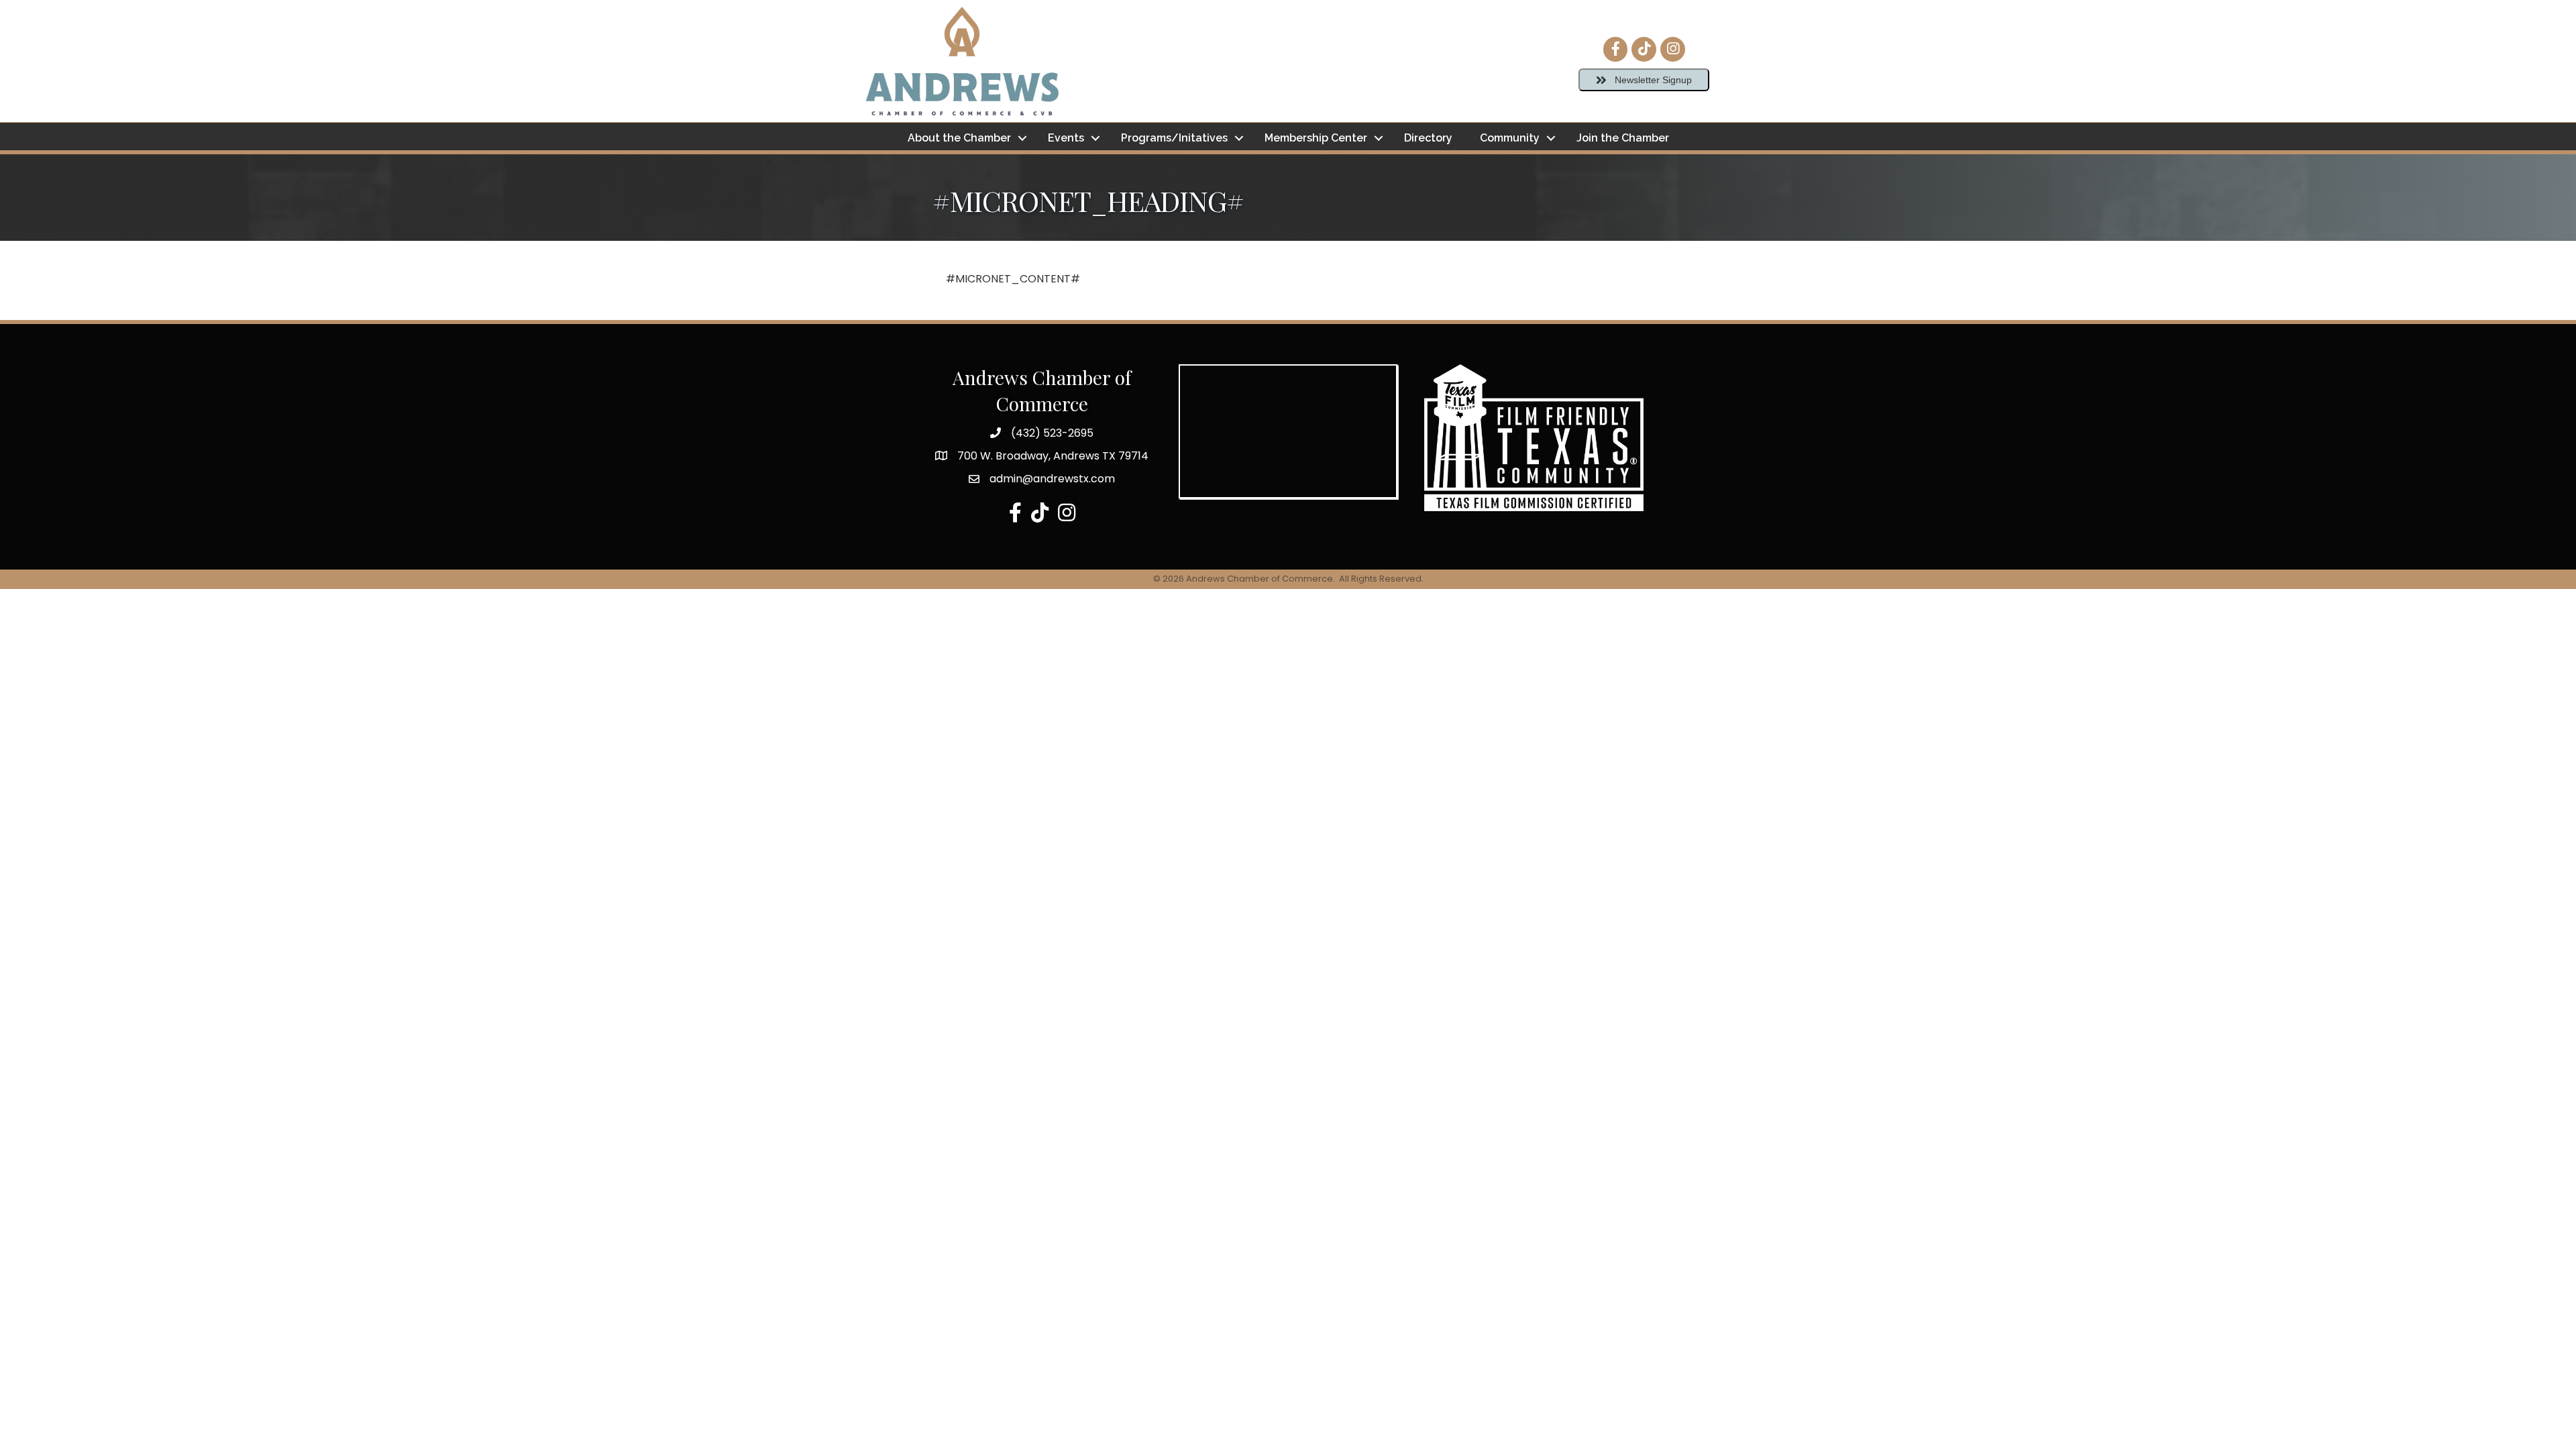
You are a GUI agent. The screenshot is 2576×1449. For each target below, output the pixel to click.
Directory (1428, 138)
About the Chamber (959, 138)
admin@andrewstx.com (1052, 479)
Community (1510, 138)
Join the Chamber (1623, 138)
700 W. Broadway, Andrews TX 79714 (1053, 456)
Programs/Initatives (1174, 138)
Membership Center (1316, 138)
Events (1066, 138)
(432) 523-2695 (1052, 433)
